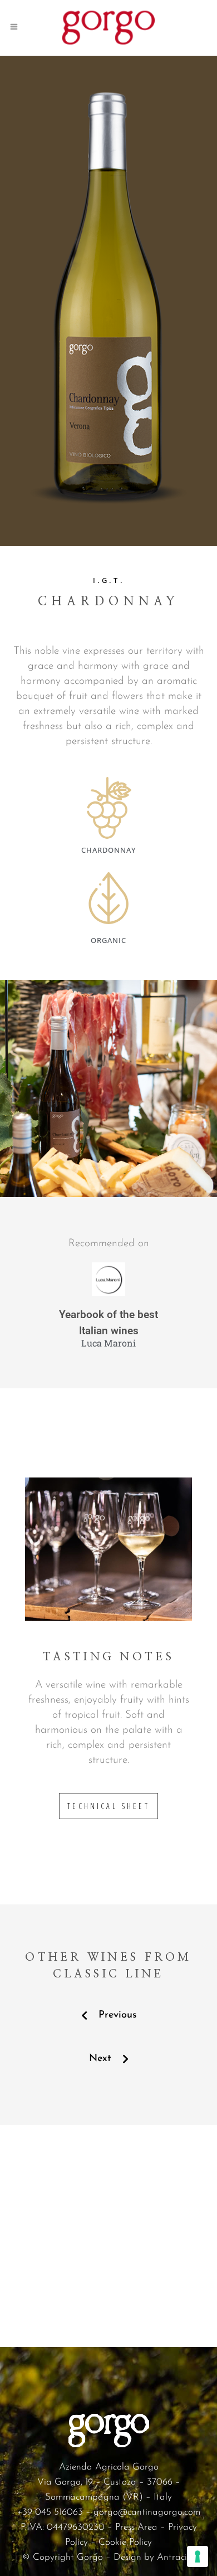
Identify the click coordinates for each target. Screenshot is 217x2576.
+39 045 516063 (50, 2512)
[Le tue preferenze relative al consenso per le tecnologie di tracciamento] (198, 2556)
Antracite (176, 2557)
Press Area (136, 2527)
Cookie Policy (125, 2542)
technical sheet (108, 1806)
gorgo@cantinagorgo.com (147, 2512)
